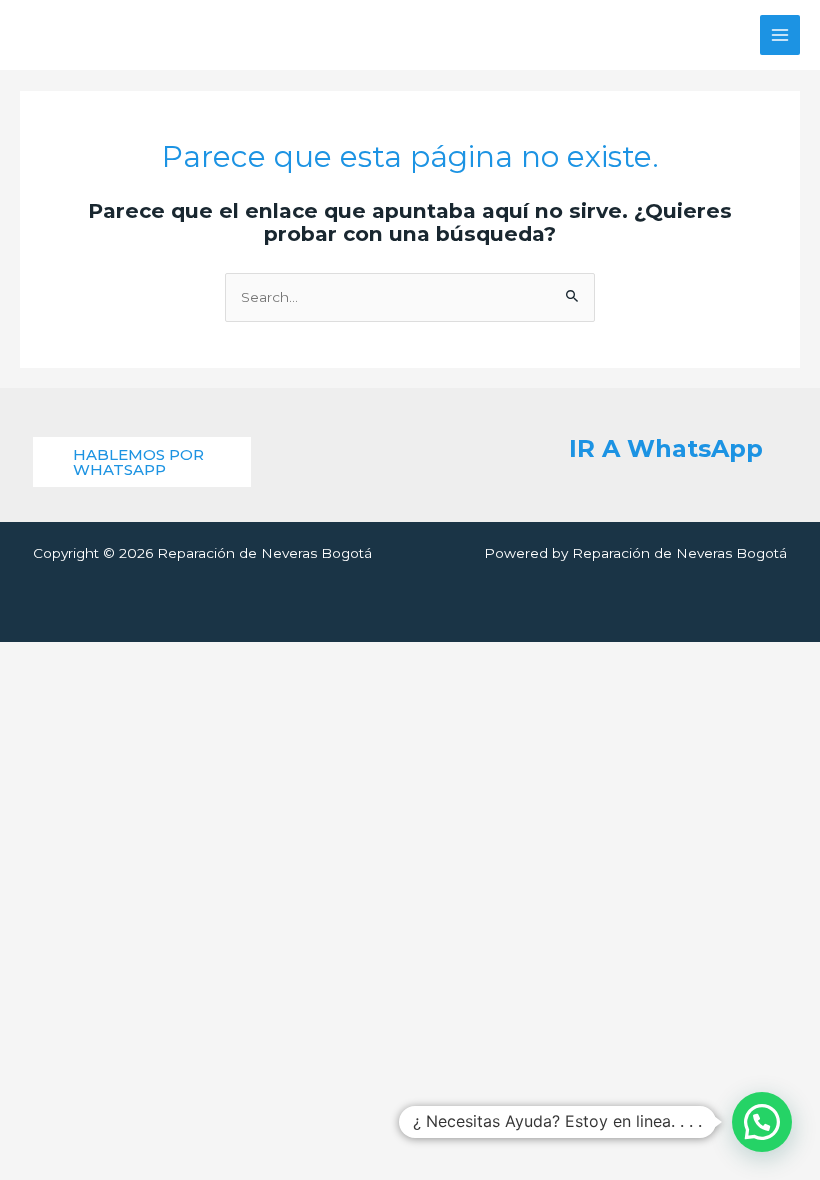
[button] (142, 462)
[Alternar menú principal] (780, 35)
